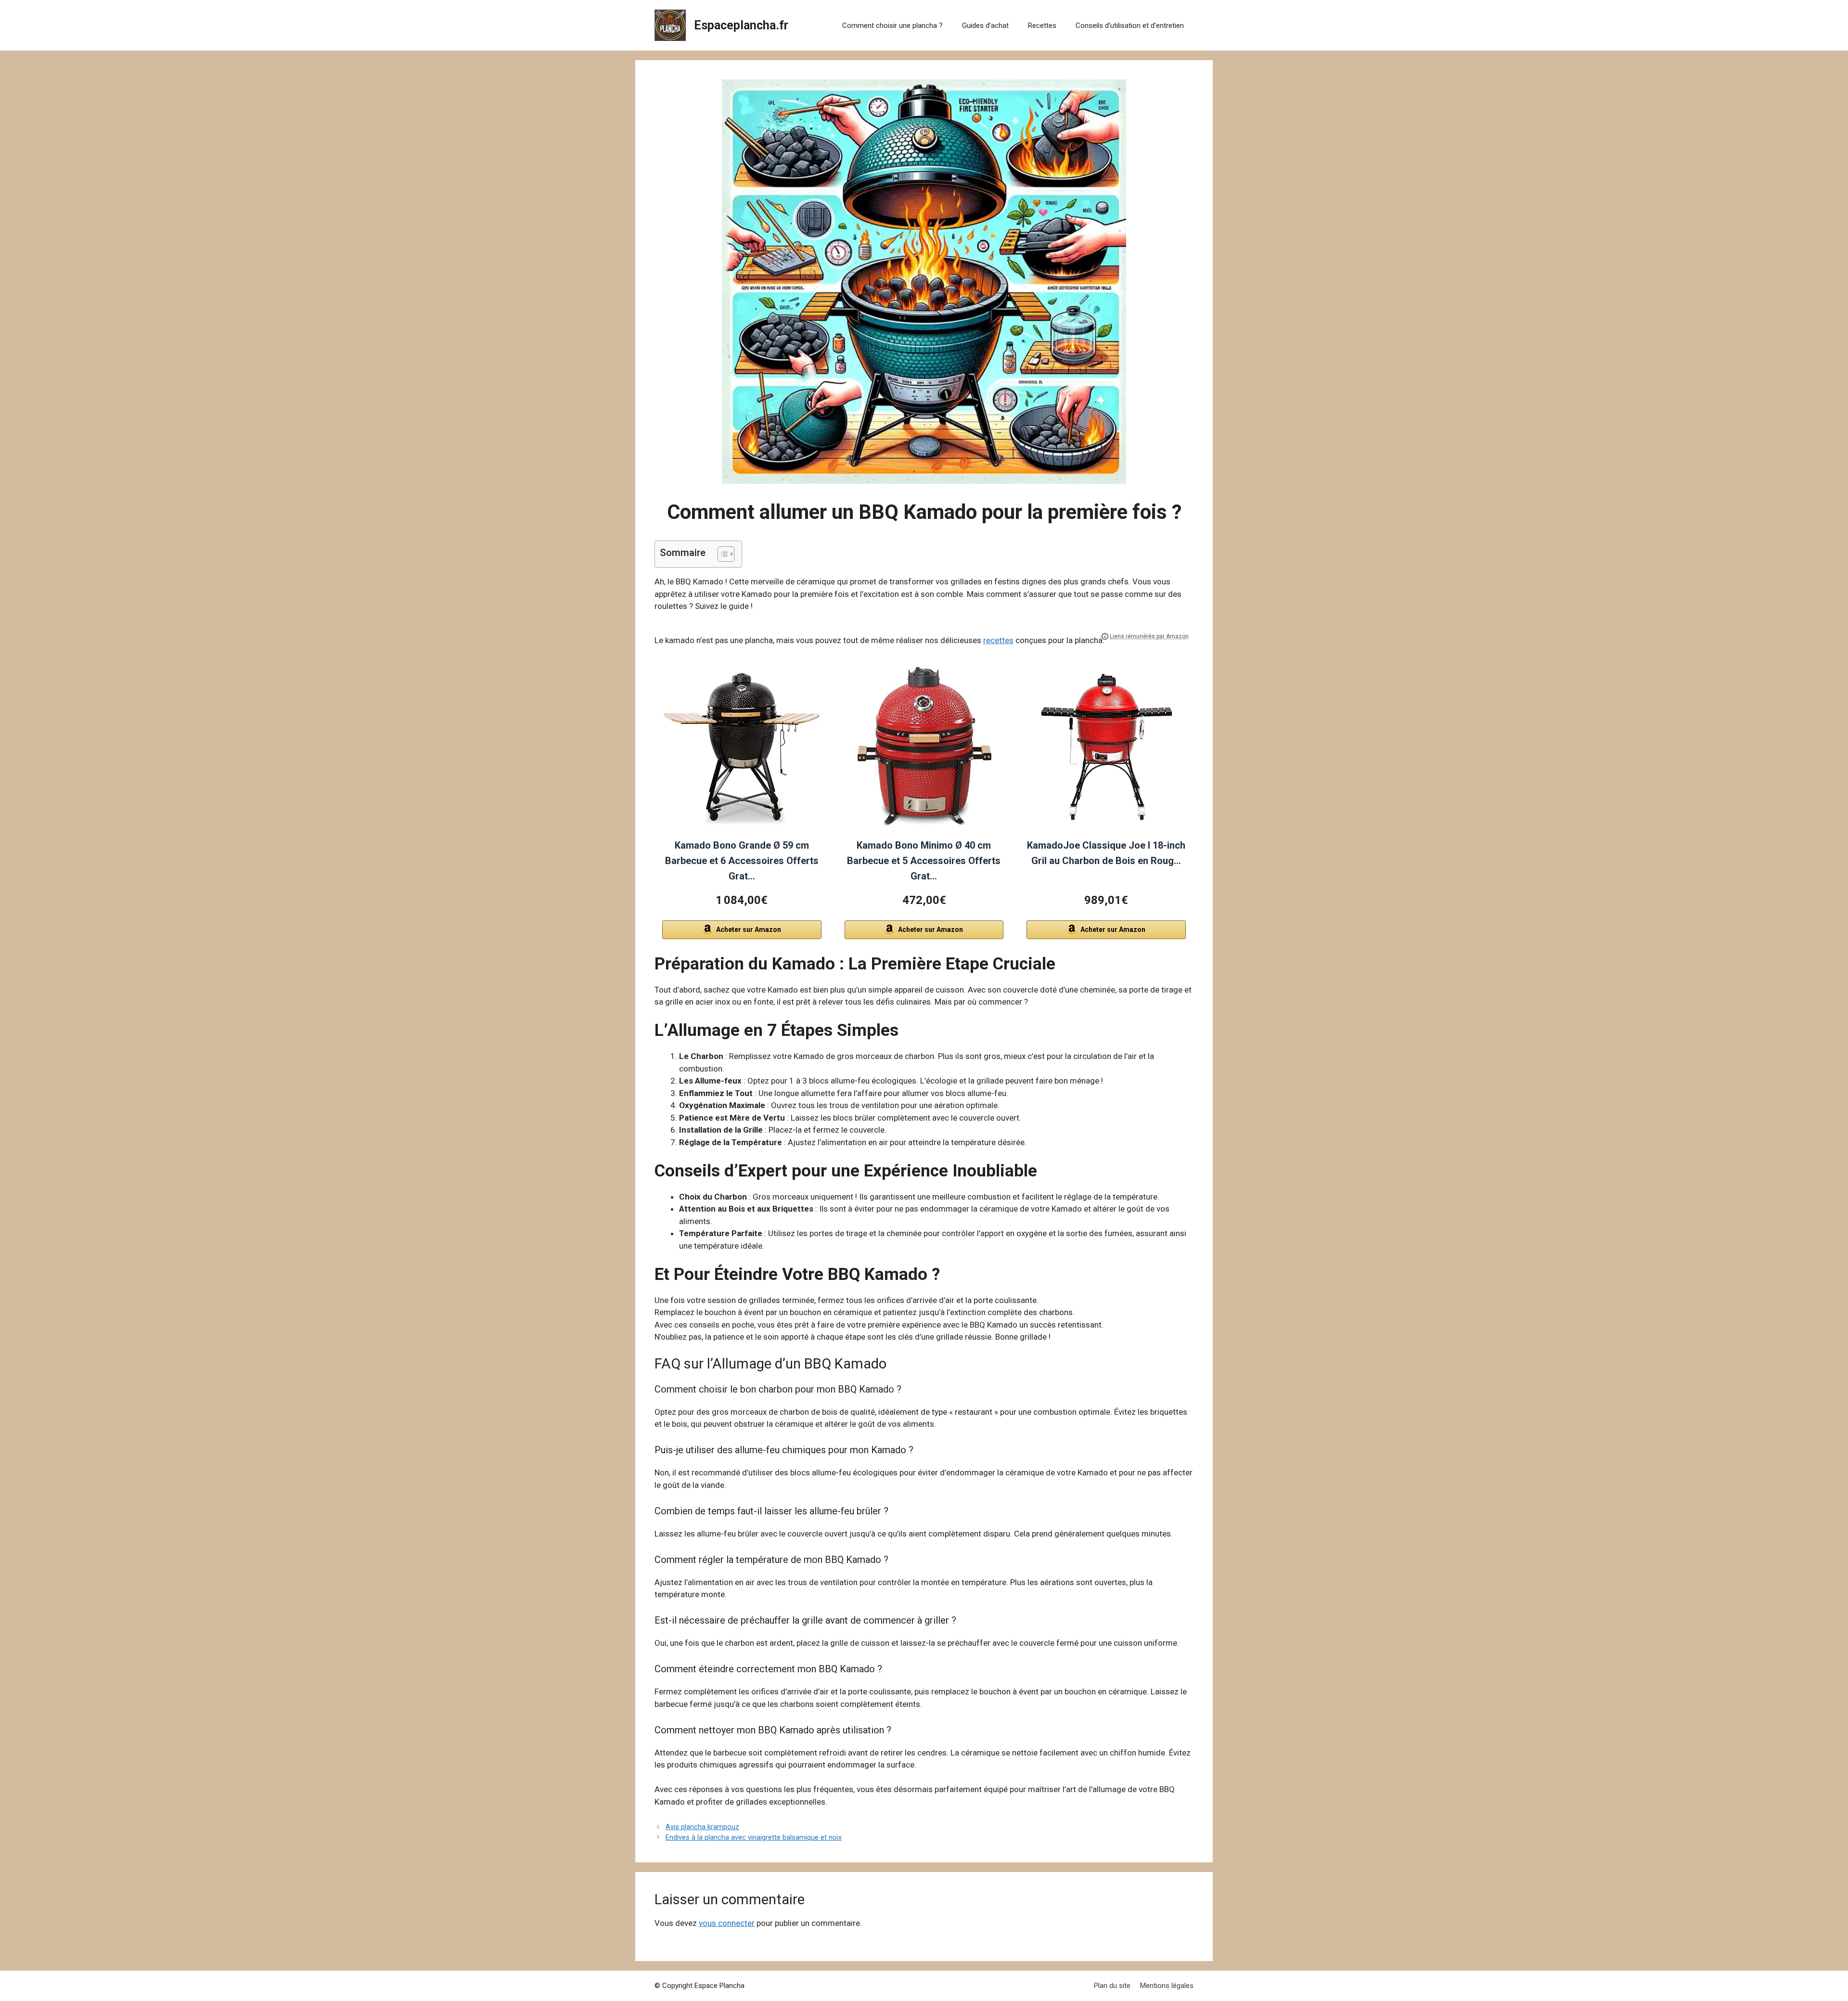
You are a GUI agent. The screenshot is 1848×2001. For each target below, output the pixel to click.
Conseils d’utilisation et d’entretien (1130, 26)
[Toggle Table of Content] (721, 554)
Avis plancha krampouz (702, 1827)
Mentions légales (1167, 1986)
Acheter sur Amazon (749, 929)
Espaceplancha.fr (741, 25)
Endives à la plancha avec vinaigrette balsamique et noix (754, 1838)
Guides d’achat (985, 26)
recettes (998, 640)
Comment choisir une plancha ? (892, 26)
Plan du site (1112, 1986)
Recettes (1042, 26)
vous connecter (727, 1923)
